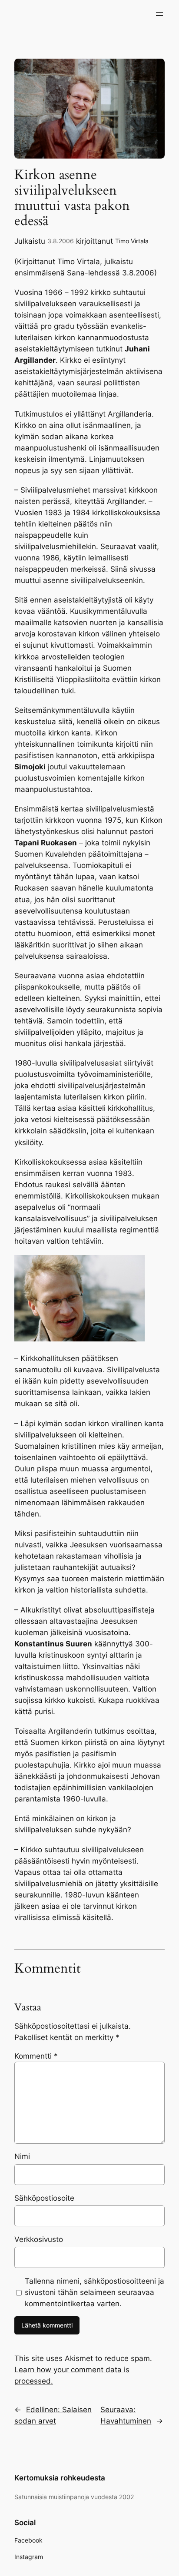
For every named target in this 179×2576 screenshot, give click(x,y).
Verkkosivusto (39, 2239)
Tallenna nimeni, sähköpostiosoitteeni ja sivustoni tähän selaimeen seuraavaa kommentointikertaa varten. (94, 2292)
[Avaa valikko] (159, 14)
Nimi (22, 2156)
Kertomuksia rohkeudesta (60, 2478)
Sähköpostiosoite (44, 2198)
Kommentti (36, 2056)
